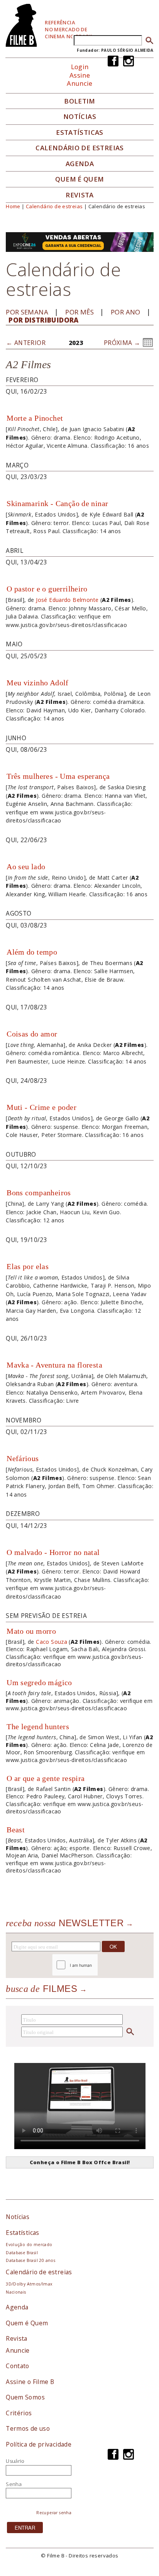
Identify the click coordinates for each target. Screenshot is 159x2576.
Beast (16, 1830)
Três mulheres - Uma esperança (58, 776)
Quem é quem (79, 179)
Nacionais (16, 2292)
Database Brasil (22, 2253)
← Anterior (26, 343)
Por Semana (27, 312)
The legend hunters (38, 1726)
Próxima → (122, 343)
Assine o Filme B (30, 2382)
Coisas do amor (32, 1034)
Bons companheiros (39, 1193)
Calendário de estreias (54, 206)
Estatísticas (80, 133)
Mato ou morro (31, 1631)
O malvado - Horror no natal (53, 1552)
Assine (80, 75)
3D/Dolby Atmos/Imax (29, 2284)
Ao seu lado (26, 867)
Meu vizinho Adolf (38, 683)
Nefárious (23, 1458)
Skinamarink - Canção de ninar (57, 503)
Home (13, 206)
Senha (14, 2484)
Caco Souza (52, 1642)
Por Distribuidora (44, 320)
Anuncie (80, 83)
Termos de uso (28, 2428)
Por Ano (126, 312)
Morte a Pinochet (35, 418)
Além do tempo (32, 952)
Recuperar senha (54, 2513)
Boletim (80, 101)
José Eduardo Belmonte (67, 600)
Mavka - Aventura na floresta (54, 1365)
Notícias (80, 117)
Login (80, 67)
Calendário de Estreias (80, 148)
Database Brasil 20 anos (30, 2260)
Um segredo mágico (39, 1682)
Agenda (80, 164)
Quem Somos (25, 2397)
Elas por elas (28, 1266)
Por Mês (79, 312)
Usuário (15, 2461)
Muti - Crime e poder (41, 1107)
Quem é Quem (27, 2323)
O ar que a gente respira (46, 1778)
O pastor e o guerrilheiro (47, 589)
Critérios (19, 2413)
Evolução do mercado (29, 2245)
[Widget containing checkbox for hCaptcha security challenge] (96, 1965)
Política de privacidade (39, 2444)
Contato (18, 2366)
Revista (80, 195)
